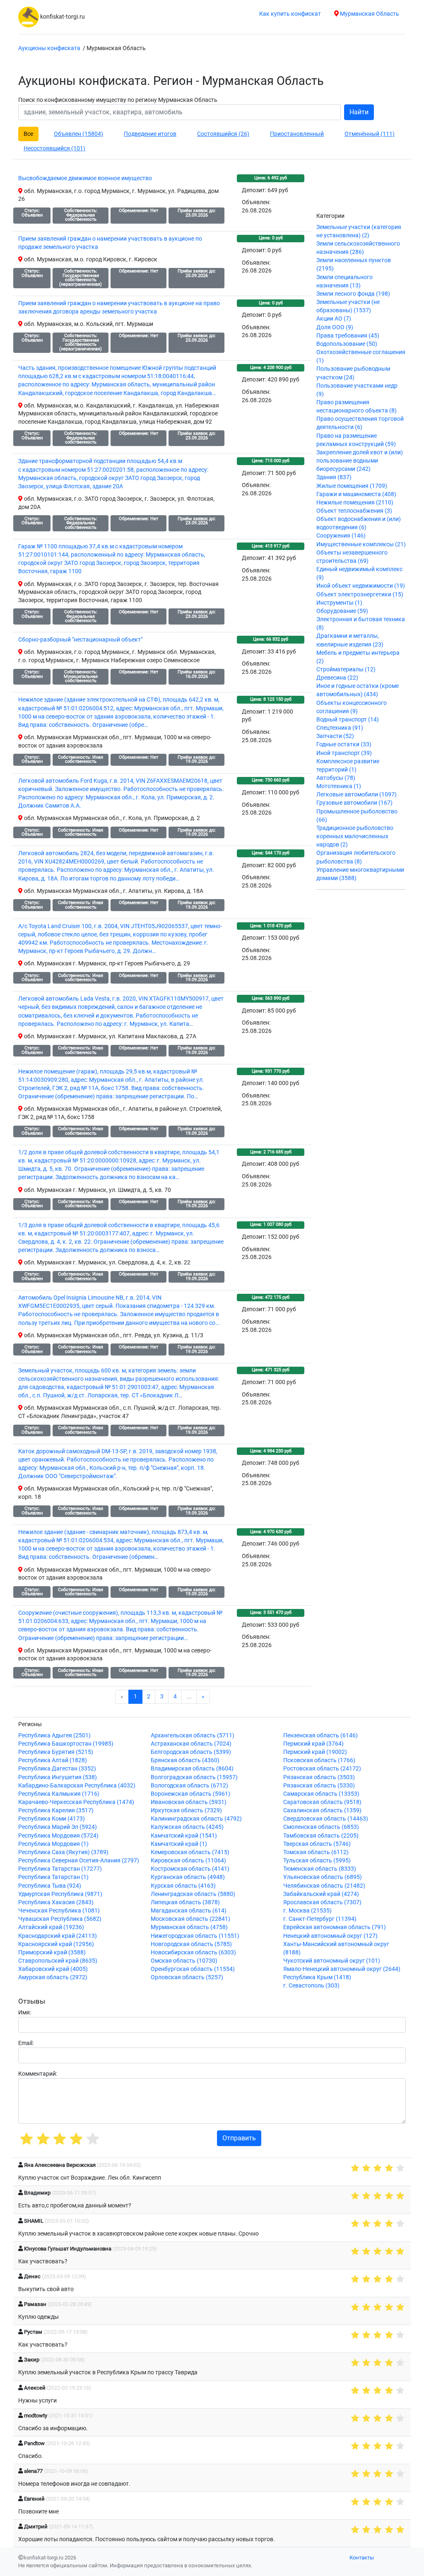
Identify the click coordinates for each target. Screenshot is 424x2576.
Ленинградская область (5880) (193, 1894)
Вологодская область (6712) (189, 1786)
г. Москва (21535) (307, 1911)
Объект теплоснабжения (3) (354, 511)
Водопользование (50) (347, 344)
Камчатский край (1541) (184, 1836)
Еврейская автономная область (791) (335, 1927)
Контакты (362, 2558)
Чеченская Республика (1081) (59, 1911)
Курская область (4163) (183, 1886)
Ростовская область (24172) (322, 1769)
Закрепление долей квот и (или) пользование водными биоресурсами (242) (360, 461)
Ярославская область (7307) (322, 1902)
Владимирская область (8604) (192, 1769)
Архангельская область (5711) (193, 1735)
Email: (26, 2043)
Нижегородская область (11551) (195, 1936)
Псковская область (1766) (319, 1760)
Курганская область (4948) (188, 1877)
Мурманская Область (369, 14)
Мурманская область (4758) (189, 1927)
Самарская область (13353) (321, 1794)
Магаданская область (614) (189, 1911)
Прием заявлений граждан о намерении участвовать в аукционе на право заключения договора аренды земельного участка (119, 308)
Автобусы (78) (336, 778)
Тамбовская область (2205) (321, 1836)
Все (28, 134)
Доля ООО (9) (335, 327)
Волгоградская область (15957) (194, 1777)
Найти (359, 112)
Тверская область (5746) (317, 1844)
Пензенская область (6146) (320, 1735)
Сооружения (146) (341, 536)
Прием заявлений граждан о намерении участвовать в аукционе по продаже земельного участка (110, 243)
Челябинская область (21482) (324, 1886)
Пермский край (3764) (313, 1744)
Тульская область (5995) (317, 1861)
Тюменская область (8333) (320, 1869)
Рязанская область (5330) (319, 1786)
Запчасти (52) (335, 736)
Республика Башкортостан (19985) (66, 1744)
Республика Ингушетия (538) (58, 1777)
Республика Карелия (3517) (56, 1810)
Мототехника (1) (339, 786)
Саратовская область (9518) (322, 1802)
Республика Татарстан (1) (53, 1877)
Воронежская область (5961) (190, 1794)
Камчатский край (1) (179, 1844)
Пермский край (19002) (315, 1752)
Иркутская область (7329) (186, 1810)
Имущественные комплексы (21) (361, 544)
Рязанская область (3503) (319, 1777)
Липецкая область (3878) (185, 1902)
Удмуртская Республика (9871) (60, 1894)
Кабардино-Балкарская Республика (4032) (77, 1786)
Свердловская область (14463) (326, 1819)
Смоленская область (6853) (321, 1827)
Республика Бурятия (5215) (56, 1752)
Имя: (25, 2013)
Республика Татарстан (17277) (60, 1869)
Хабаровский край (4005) (53, 1969)
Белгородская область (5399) (191, 1752)
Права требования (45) (348, 336)
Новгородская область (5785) (191, 1944)
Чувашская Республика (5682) (60, 1919)
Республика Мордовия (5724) (58, 1836)
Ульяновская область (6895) (323, 1877)
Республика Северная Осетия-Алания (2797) (79, 1861)
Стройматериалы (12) (346, 669)
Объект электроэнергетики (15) (360, 595)
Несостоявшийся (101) (54, 148)
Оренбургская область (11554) (193, 1969)
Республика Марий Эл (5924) (58, 1827)
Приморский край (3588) (52, 1953)
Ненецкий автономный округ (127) (330, 1936)
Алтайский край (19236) (51, 1927)
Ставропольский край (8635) (58, 1961)
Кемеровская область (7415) (190, 1852)
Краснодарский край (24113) (58, 1936)
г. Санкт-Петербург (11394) (320, 1919)
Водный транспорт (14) (348, 720)
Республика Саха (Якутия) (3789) (63, 1852)
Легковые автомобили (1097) (357, 795)
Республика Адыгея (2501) (54, 1735)
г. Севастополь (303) (311, 1986)
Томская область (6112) (316, 1852)
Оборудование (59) (342, 611)
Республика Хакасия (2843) (56, 1902)
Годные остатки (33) (344, 744)
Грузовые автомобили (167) (354, 803)
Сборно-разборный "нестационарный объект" (80, 640)
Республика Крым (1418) (317, 1977)
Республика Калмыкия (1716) (59, 1794)
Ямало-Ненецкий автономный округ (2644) (342, 1969)
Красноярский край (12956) (56, 1944)
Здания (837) (334, 477)
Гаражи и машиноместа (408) (356, 494)
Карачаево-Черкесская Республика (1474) (76, 1802)
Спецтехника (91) (340, 728)
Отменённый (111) (370, 134)
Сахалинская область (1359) (322, 1810)
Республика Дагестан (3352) (57, 1769)
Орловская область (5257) (187, 1977)
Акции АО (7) (334, 319)
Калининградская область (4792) (196, 1819)
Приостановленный (297, 134)
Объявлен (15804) (78, 134)
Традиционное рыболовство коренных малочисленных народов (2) (355, 836)
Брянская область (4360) (185, 1760)
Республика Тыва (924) (50, 1886)
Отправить (239, 2138)
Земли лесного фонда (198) (353, 294)
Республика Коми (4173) (52, 1819)
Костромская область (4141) (190, 1869)
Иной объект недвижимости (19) (361, 586)
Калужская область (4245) (187, 1827)
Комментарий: (38, 2074)
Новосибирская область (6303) (193, 1953)
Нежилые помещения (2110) (355, 503)
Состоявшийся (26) (223, 134)
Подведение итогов (150, 134)
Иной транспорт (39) (344, 753)
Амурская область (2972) (53, 1977)
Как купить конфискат (290, 14)
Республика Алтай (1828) (53, 1760)
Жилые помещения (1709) (352, 486)
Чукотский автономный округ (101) (332, 1961)
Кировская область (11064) (188, 1861)
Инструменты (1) (339, 603)
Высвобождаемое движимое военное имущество (85, 178)
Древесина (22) (337, 678)
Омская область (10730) (184, 1961)
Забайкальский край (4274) (321, 1894)
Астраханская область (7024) (191, 1744)
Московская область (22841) (190, 1919)
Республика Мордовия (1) (53, 1844)
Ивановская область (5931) (189, 1802)
